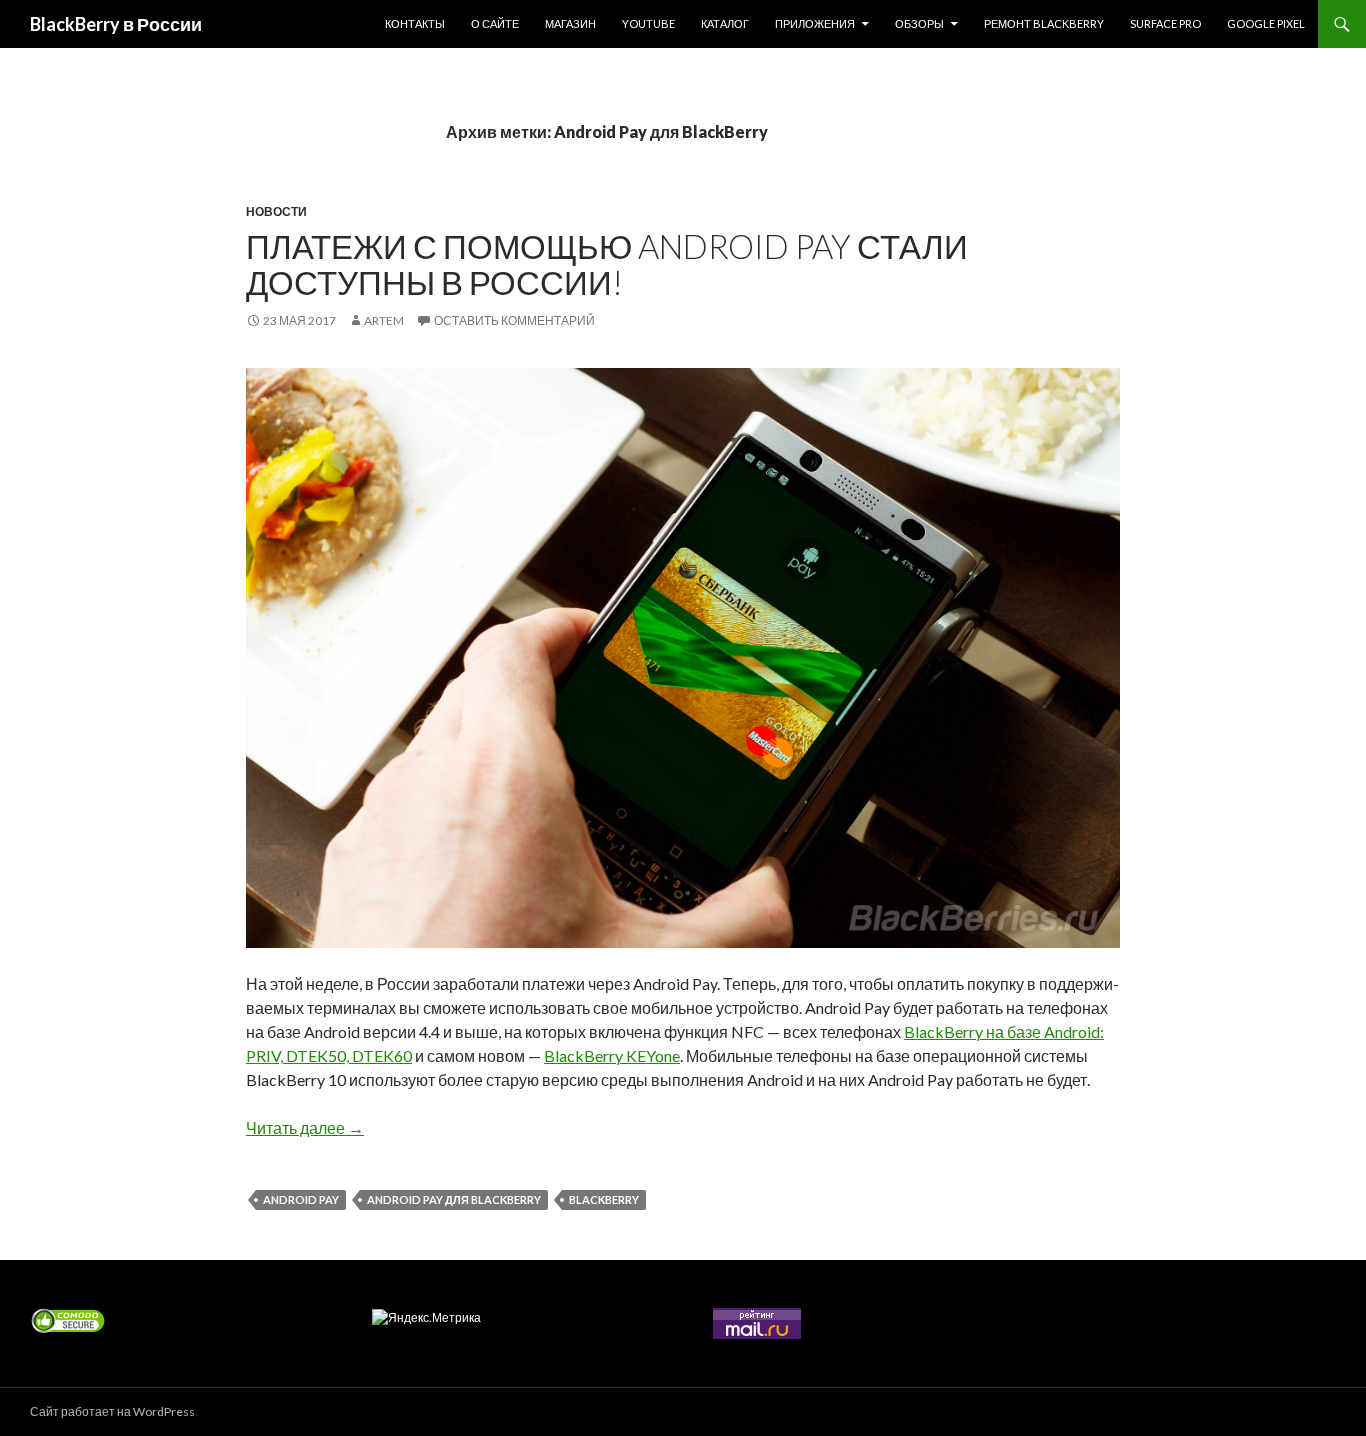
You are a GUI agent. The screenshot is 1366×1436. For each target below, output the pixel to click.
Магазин (570, 23)
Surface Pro (1165, 23)
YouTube (648, 23)
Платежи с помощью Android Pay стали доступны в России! (607, 264)
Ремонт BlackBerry (1044, 23)
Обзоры (919, 23)
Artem (384, 320)
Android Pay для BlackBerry (454, 1199)
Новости (276, 211)
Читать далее (305, 1127)
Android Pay (301, 1199)
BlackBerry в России (116, 24)
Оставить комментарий (514, 320)
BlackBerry (604, 1199)
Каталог (725, 23)
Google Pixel (1266, 23)
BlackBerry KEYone (612, 1055)
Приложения (815, 23)
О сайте (495, 23)
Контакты (415, 23)
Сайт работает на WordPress (112, 1411)
